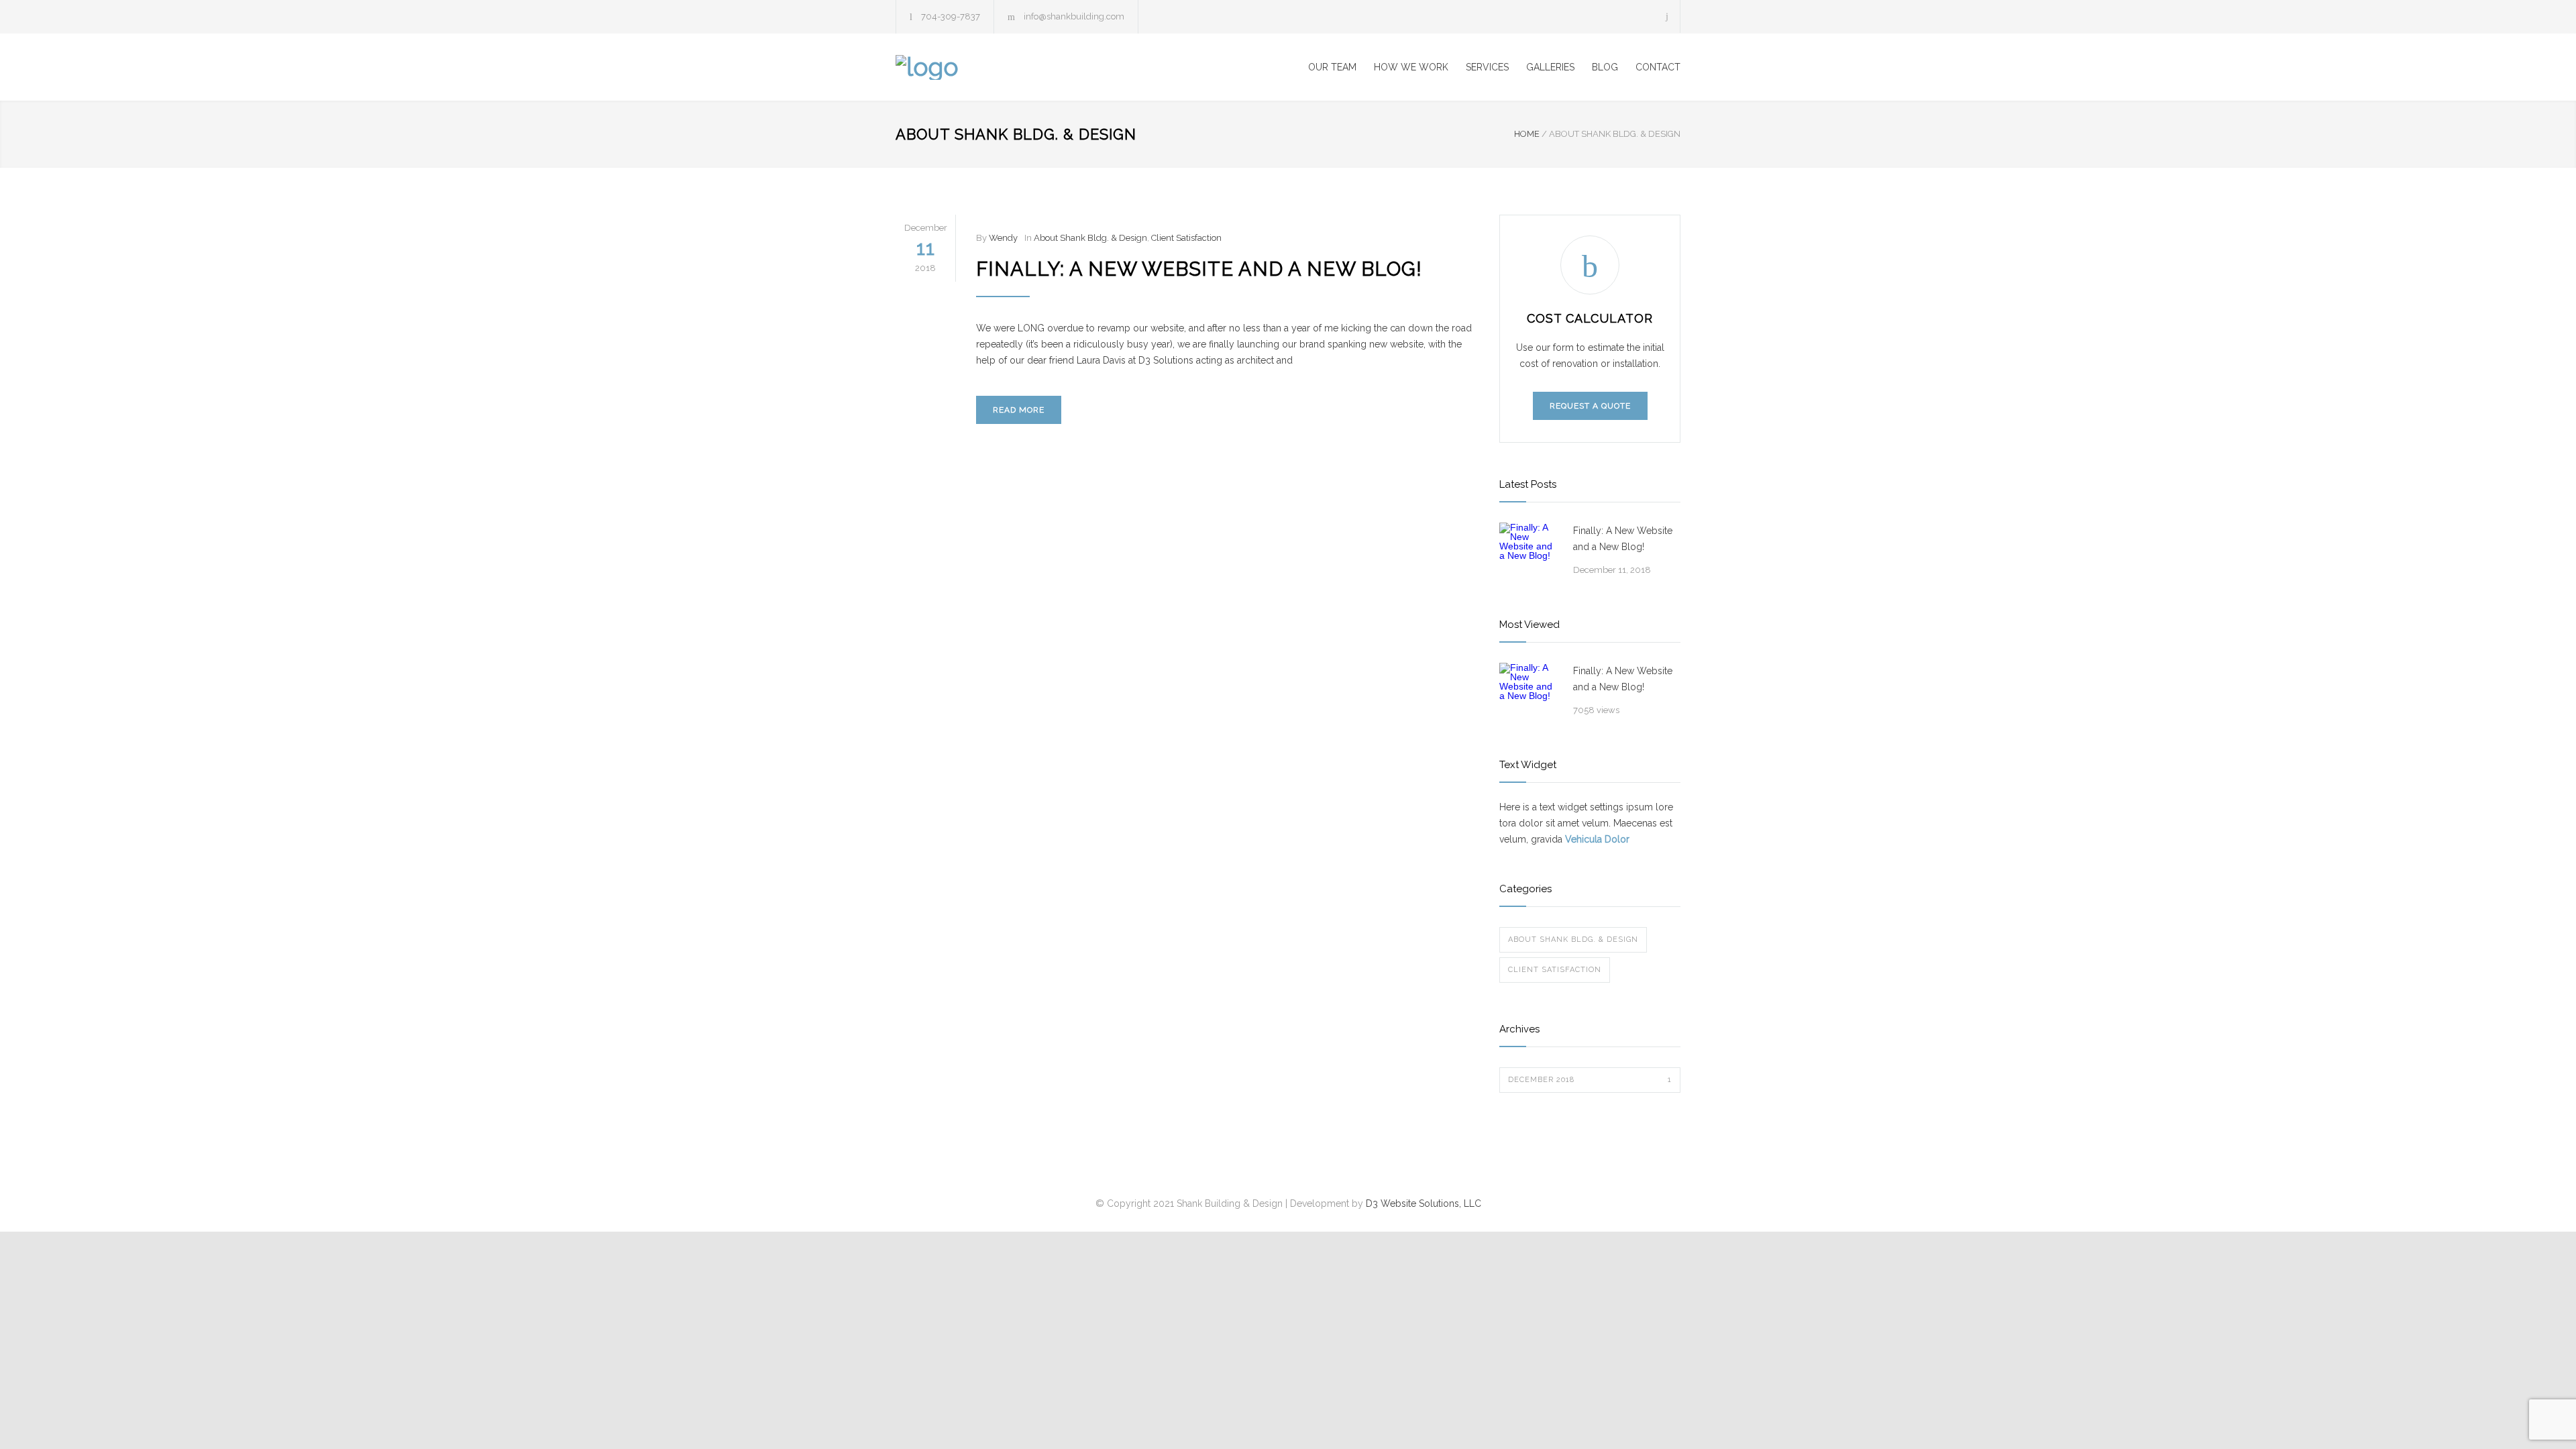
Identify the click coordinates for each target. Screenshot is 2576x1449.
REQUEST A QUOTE (1590, 406)
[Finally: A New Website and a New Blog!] (1529, 553)
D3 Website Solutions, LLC (1424, 1203)
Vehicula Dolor (1597, 839)
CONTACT (1658, 67)
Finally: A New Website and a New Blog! (1199, 269)
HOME (1527, 134)
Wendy (1003, 238)
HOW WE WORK (1411, 67)
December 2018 (1590, 1080)
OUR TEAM (1332, 67)
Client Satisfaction (1186, 238)
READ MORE (1019, 410)
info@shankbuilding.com (1074, 16)
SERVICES (1487, 67)
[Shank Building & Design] (1020, 67)
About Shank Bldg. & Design (1090, 238)
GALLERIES (1550, 67)
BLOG (1605, 67)
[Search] (1667, 16)
